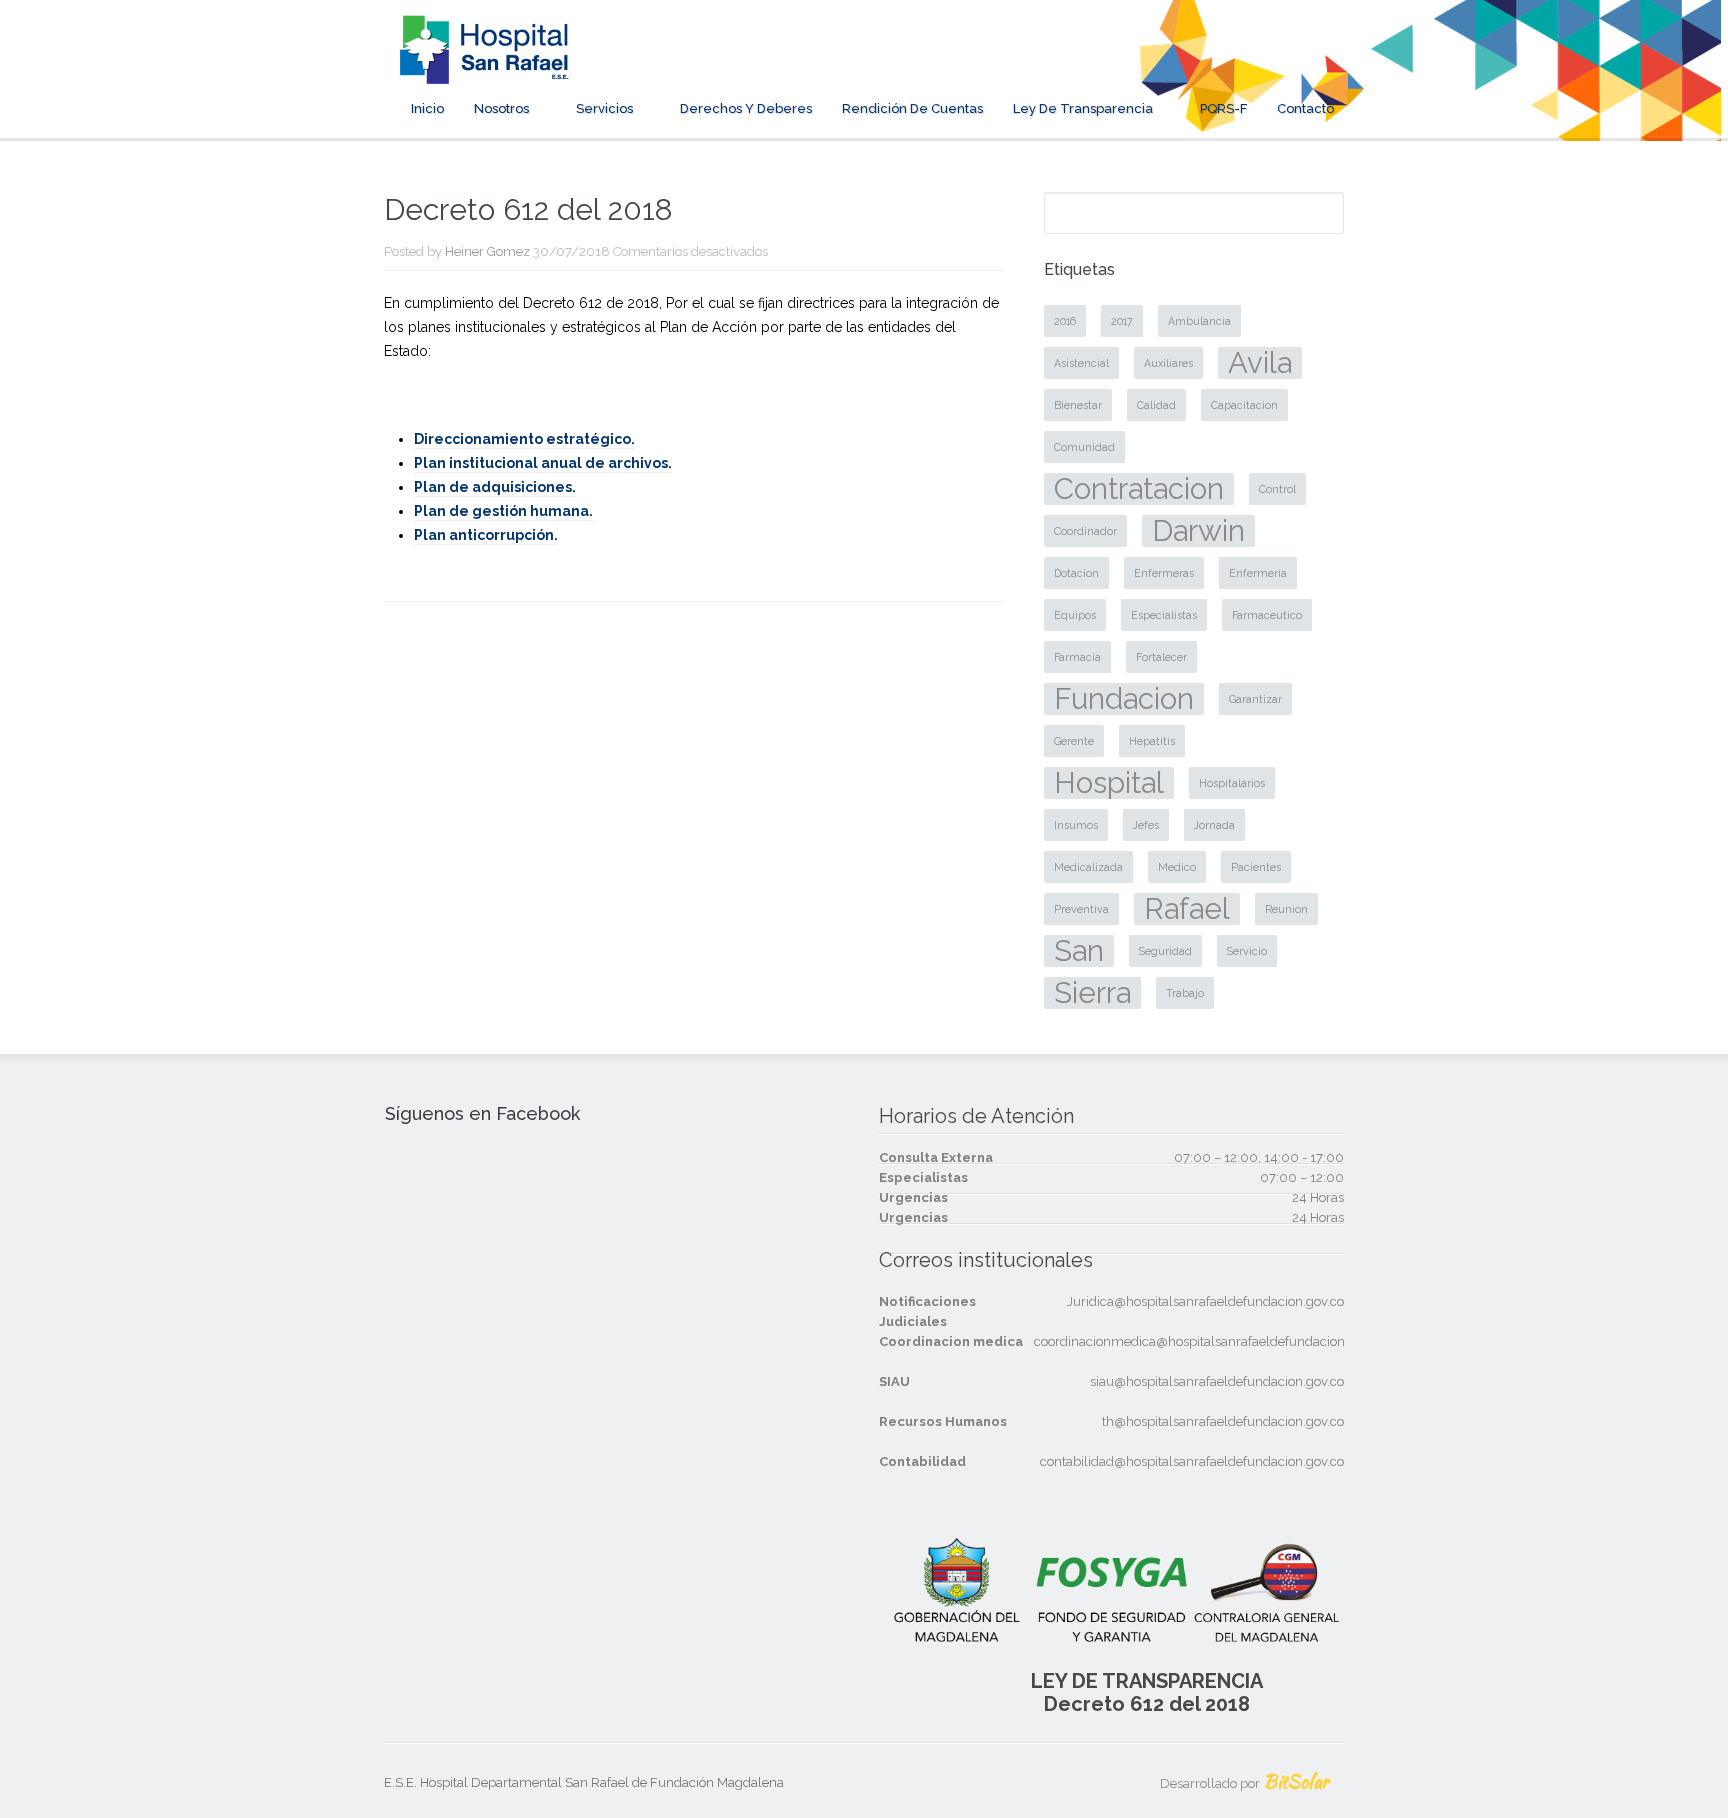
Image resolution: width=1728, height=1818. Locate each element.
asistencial (1081, 363)
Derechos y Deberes (746, 108)
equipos (1075, 615)
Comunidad (1084, 447)
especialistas (1164, 615)
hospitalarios (1232, 783)
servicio (1247, 951)
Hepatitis (1152, 741)
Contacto (1305, 108)
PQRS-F (1223, 108)
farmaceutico (1267, 615)
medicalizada (1088, 867)
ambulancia (1199, 321)
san (1079, 951)
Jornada (1214, 825)
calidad (1156, 405)
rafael (1187, 909)
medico (1177, 867)
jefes (1146, 825)
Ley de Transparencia (1083, 108)
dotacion (1076, 573)
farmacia (1077, 657)
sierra (1092, 993)
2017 (1122, 321)
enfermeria (1258, 573)
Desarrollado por (1244, 1784)
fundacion (1124, 699)
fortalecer (1161, 657)
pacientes (1256, 867)
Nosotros (501, 108)
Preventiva (1081, 909)
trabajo (1185, 993)
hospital (1109, 783)
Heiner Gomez (487, 251)
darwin (1198, 531)
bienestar (1078, 405)
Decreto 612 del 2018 (1147, 1704)
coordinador (1085, 531)
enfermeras (1164, 573)
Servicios (604, 108)
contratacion (1139, 489)
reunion (1286, 909)
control (1277, 489)
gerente (1074, 741)
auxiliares (1168, 363)
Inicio (427, 108)
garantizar (1255, 699)
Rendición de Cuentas (912, 108)
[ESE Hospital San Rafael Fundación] (484, 71)
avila (1260, 363)
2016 (1065, 321)
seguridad (1165, 951)
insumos (1076, 825)
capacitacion (1244, 405)
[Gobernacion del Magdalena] (1262, 71)
